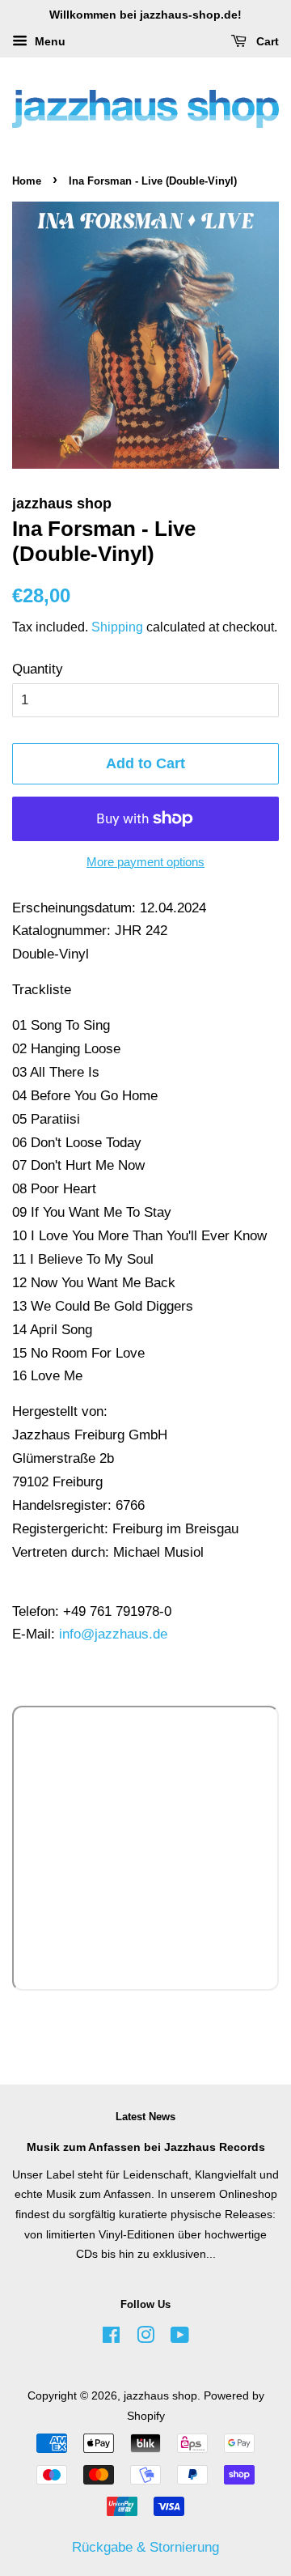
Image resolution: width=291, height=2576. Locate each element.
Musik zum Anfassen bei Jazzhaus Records (146, 2147)
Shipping (117, 627)
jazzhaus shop (160, 2395)
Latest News (145, 2117)
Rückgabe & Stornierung (145, 2547)
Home (27, 181)
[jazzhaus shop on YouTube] (180, 2338)
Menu (48, 41)
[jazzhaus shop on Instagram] (145, 2338)
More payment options (145, 862)
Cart (266, 41)
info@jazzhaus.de (113, 1634)
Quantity (38, 669)
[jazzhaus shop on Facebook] (111, 2338)
